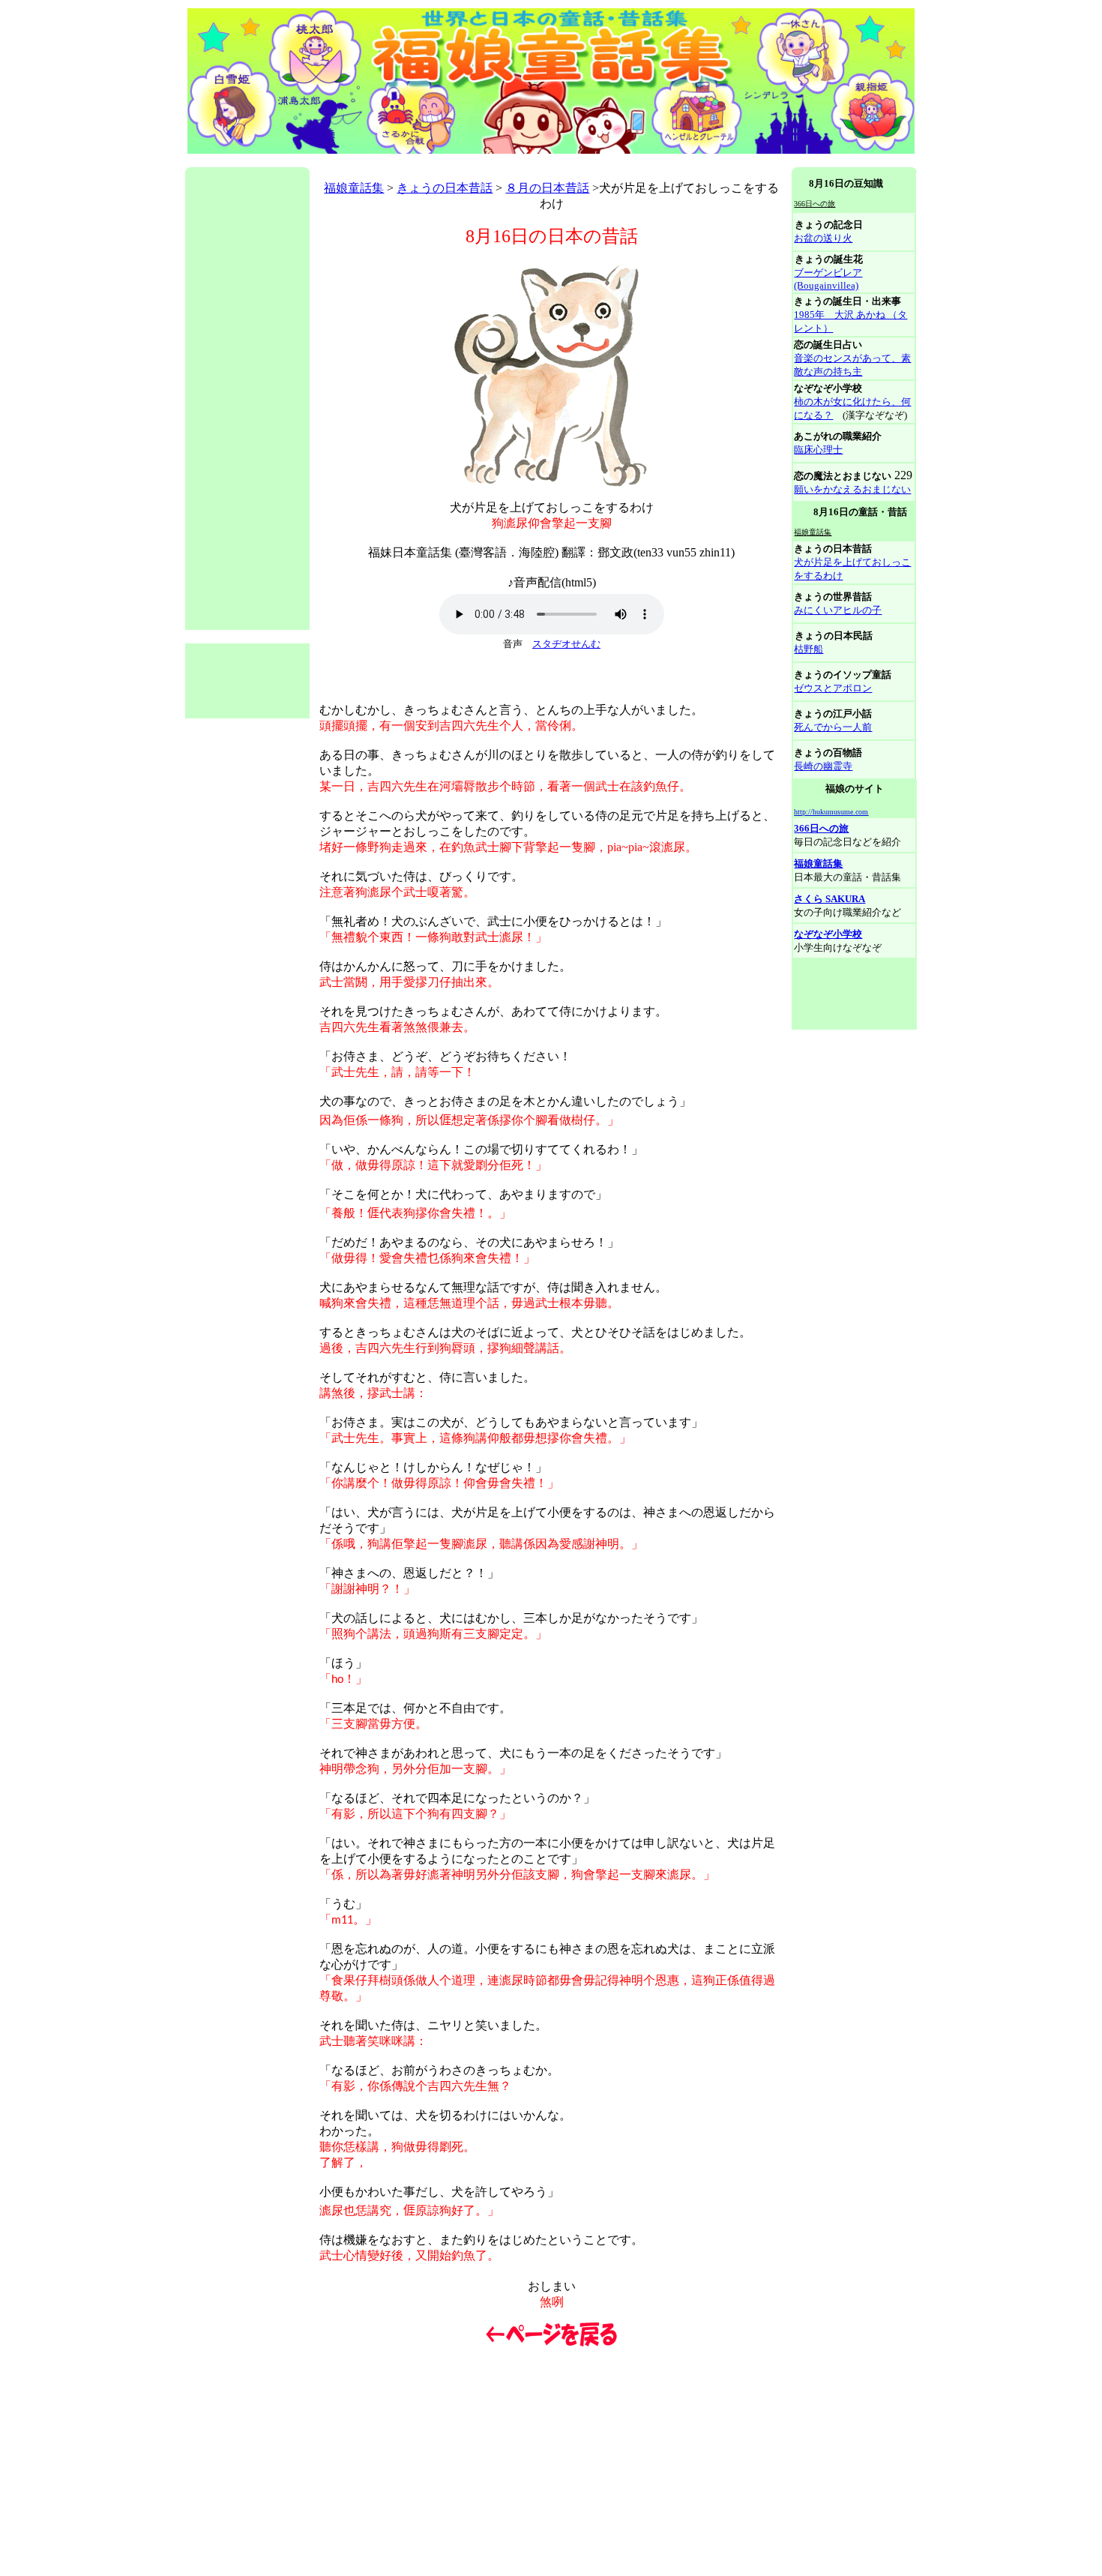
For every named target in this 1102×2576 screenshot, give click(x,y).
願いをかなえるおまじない (852, 489)
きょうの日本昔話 (445, 188)
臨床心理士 (818, 450)
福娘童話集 (354, 188)
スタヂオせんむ (566, 644)
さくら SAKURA (829, 899)
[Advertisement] (458, 162)
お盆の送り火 (823, 238)
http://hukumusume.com (831, 812)
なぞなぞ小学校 (828, 934)
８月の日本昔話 (547, 188)
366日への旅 (821, 828)
